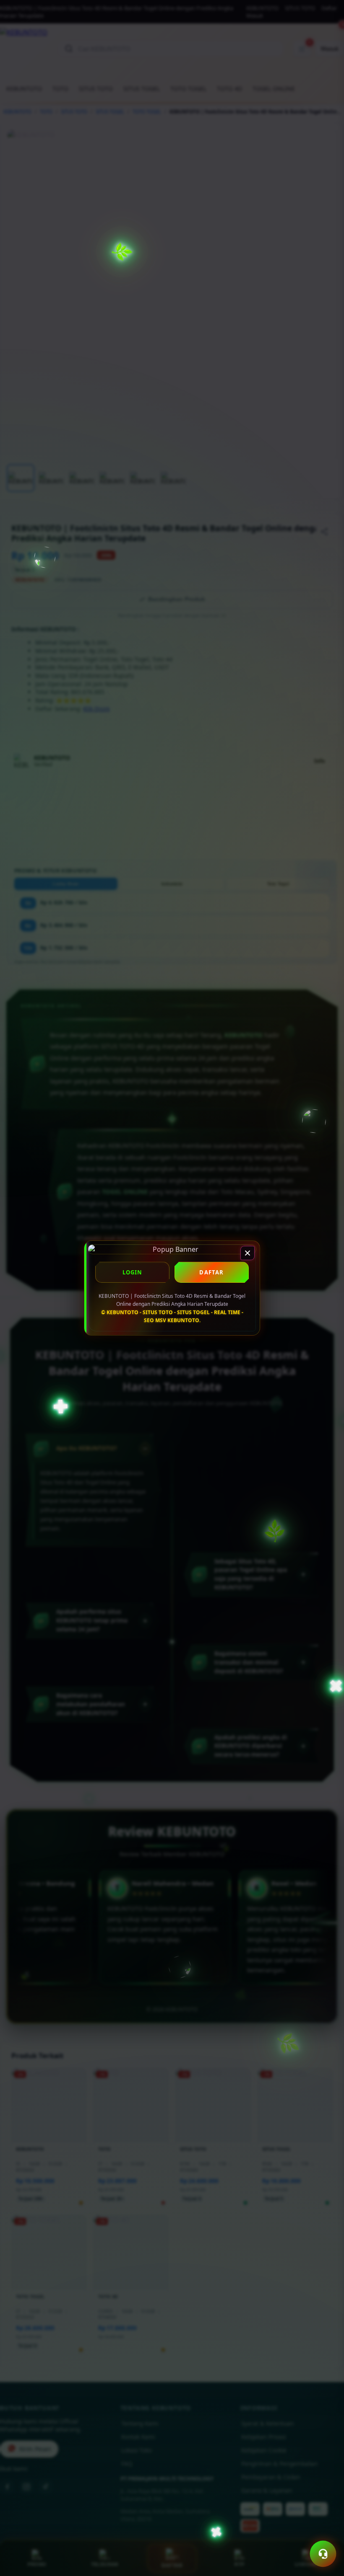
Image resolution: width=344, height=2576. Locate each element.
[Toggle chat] (323, 2554)
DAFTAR (211, 1272)
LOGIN (133, 1272)
